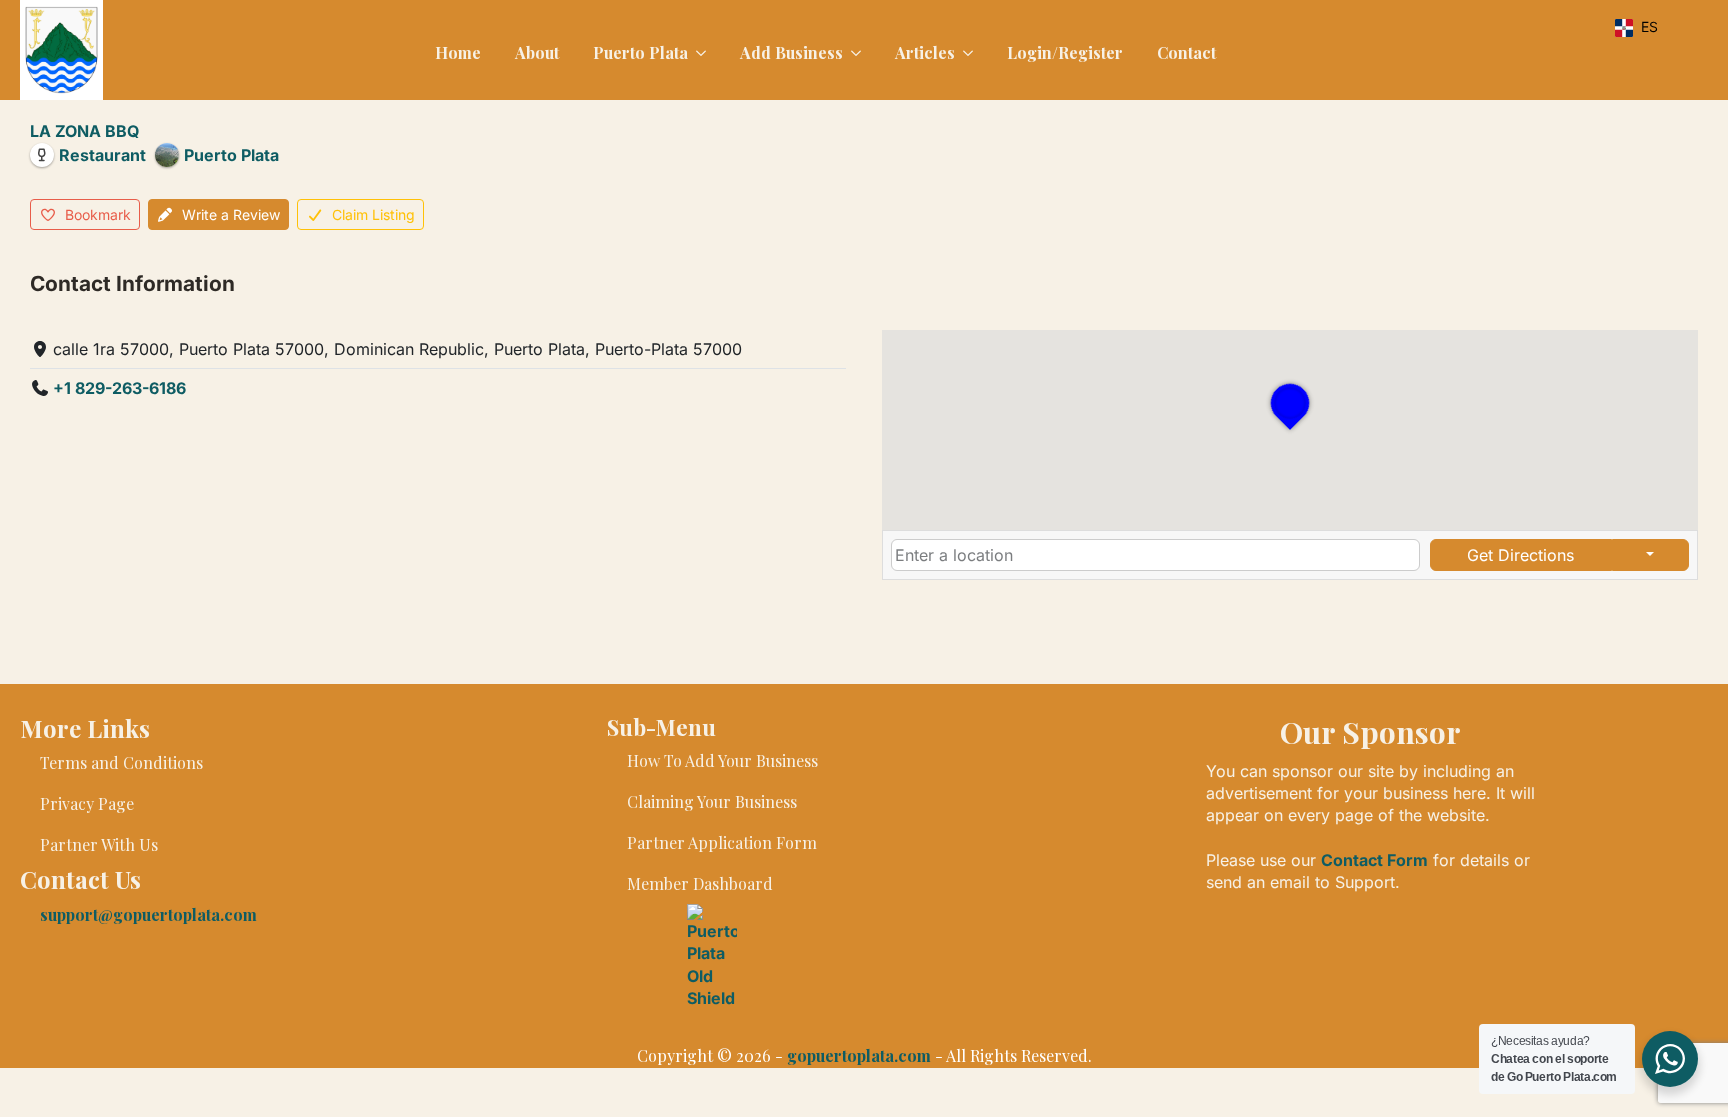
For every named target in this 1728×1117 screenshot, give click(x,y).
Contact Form (1374, 860)
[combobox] (1155, 555)
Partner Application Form (722, 842)
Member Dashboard (700, 883)
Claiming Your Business (712, 801)
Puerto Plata (640, 52)
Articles (925, 52)
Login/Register (1065, 52)
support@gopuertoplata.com (148, 914)
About (537, 52)
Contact (1186, 52)
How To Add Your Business (722, 760)
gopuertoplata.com (859, 1055)
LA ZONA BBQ (84, 131)
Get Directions (1520, 555)
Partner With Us (99, 844)
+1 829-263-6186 (119, 388)
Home (458, 52)
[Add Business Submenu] (854, 53)
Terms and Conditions (121, 762)
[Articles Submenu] (966, 53)
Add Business (791, 52)
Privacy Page (87, 803)
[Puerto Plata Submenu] (699, 53)
